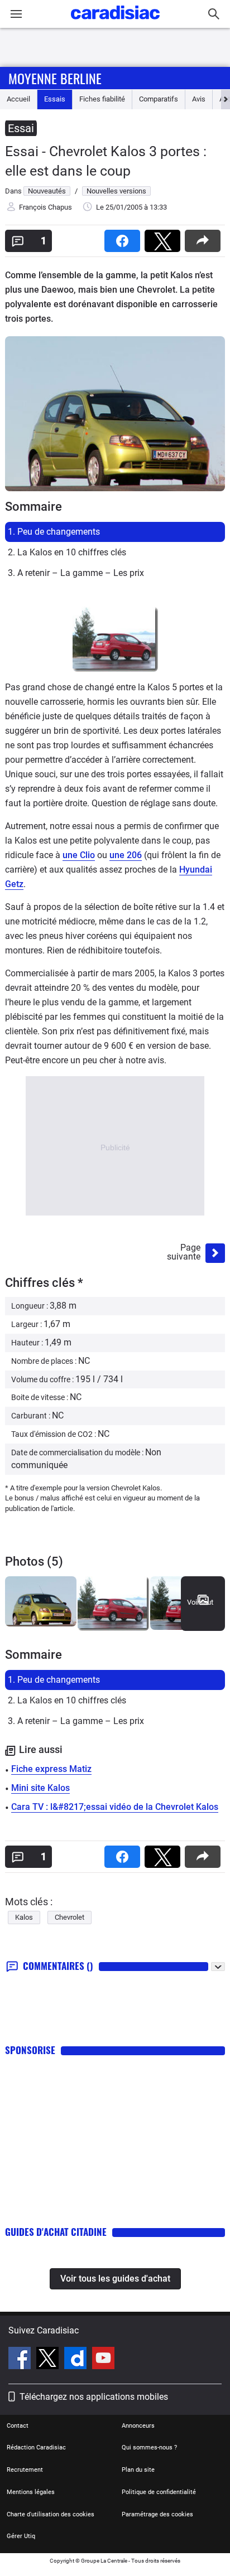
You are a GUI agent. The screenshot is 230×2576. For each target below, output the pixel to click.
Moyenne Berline (55, 78)
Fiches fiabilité (102, 99)
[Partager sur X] (165, 237)
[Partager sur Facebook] (124, 237)
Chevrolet (70, 1917)
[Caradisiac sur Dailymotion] (77, 2360)
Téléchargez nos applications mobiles (94, 2397)
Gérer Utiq (21, 2536)
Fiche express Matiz (51, 1769)
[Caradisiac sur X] (49, 2360)
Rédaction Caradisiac (36, 2447)
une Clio (79, 855)
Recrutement (25, 2470)
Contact (18, 2426)
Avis (199, 99)
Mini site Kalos (40, 1788)
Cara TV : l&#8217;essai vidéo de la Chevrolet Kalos (115, 1807)
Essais (55, 99)
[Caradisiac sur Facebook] (21, 2360)
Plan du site (138, 2470)
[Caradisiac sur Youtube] (103, 2360)
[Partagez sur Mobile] (205, 237)
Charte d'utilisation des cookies (51, 2514)
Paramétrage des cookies (157, 2514)
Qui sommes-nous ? (149, 2447)
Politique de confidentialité (159, 2492)
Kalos (24, 1917)
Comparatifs (159, 99)
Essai (21, 128)
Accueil (18, 99)
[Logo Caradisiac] (115, 23)
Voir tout (200, 1602)
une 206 (126, 855)
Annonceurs (138, 2426)
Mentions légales (31, 2492)
